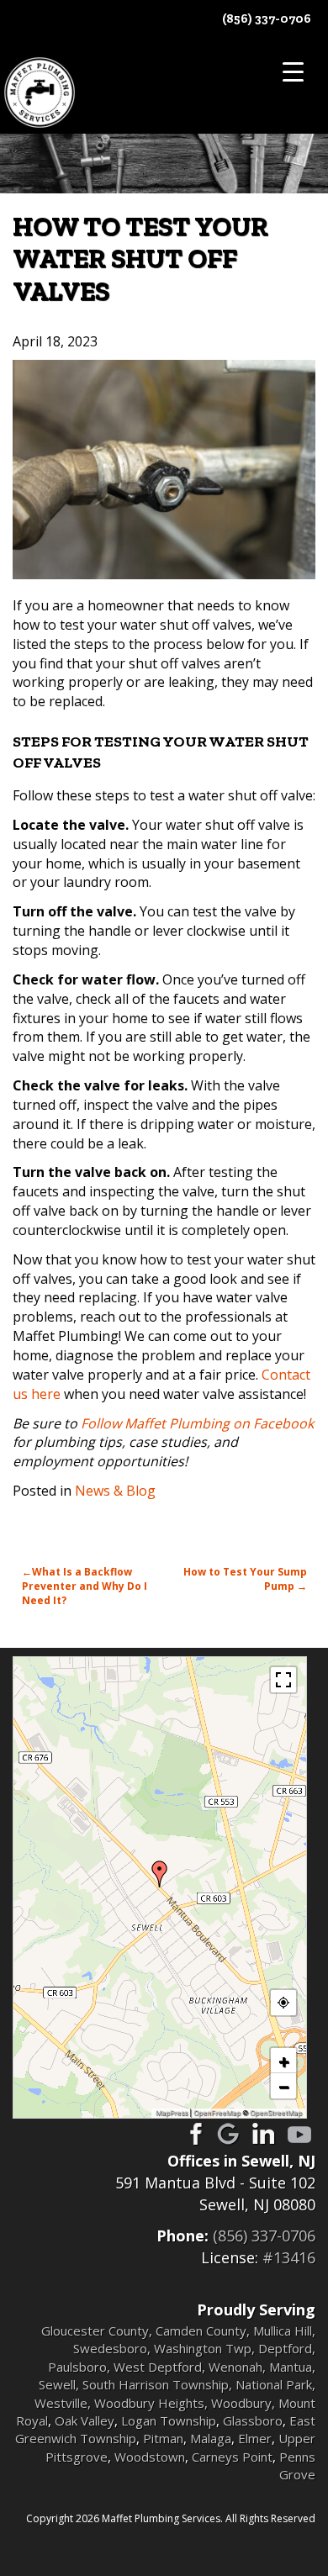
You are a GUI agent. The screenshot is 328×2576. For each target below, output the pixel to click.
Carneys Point (232, 2457)
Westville (61, 2403)
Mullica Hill (283, 2331)
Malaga (211, 2438)
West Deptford (158, 2367)
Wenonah (235, 2367)
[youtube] (299, 2134)
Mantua (291, 2367)
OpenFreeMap (217, 2113)
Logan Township (169, 2420)
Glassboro (253, 2420)
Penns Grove (297, 2465)
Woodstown (150, 2457)
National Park (274, 2384)
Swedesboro (110, 2348)
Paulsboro (77, 2367)
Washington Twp (203, 2348)
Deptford (285, 2348)
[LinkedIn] (264, 2134)
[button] (160, 1874)
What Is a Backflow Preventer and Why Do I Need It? (85, 1586)
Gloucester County (95, 2331)
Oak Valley (85, 2420)
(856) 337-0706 (267, 18)
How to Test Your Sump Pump (245, 1579)
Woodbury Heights (149, 2403)
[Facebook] (193, 2134)
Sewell (57, 2384)
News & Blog (115, 1491)
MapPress (172, 2113)
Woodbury (241, 2403)
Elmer (255, 2438)
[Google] (229, 2134)
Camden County (201, 2331)
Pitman (163, 2438)
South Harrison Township (156, 2384)
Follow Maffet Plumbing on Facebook (197, 1423)
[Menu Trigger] (293, 71)
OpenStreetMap (276, 2113)
